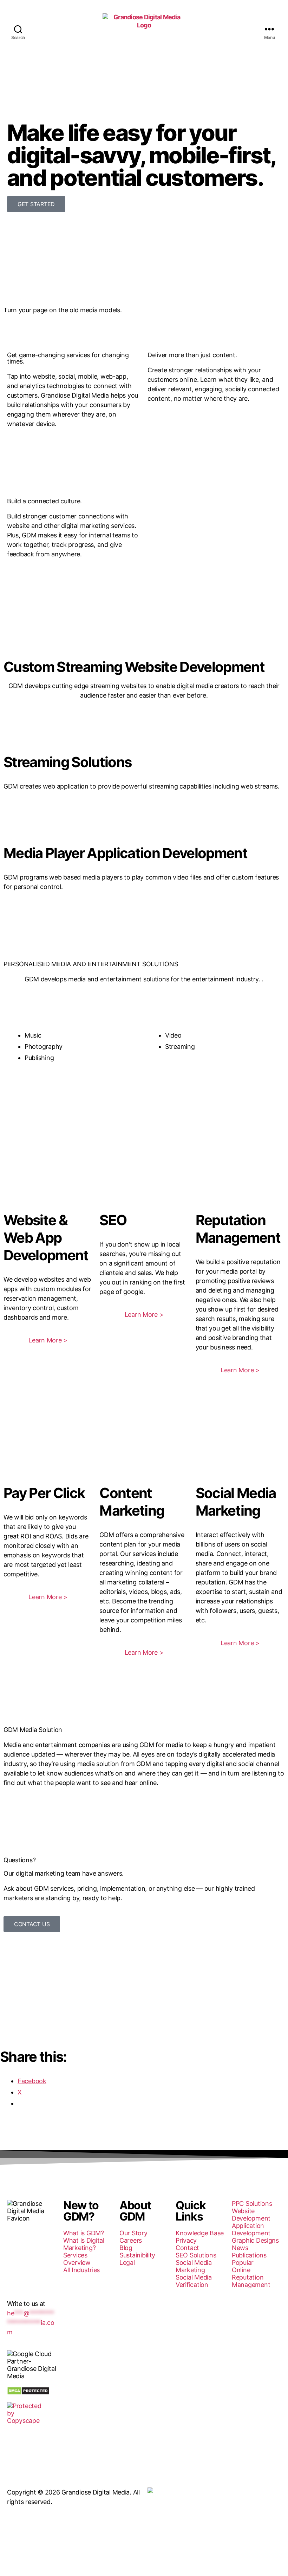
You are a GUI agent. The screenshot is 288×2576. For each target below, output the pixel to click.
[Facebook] (16, 2263)
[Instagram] (16, 2282)
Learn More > (48, 1340)
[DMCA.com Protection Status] (32, 2391)
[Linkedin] (35, 2263)
